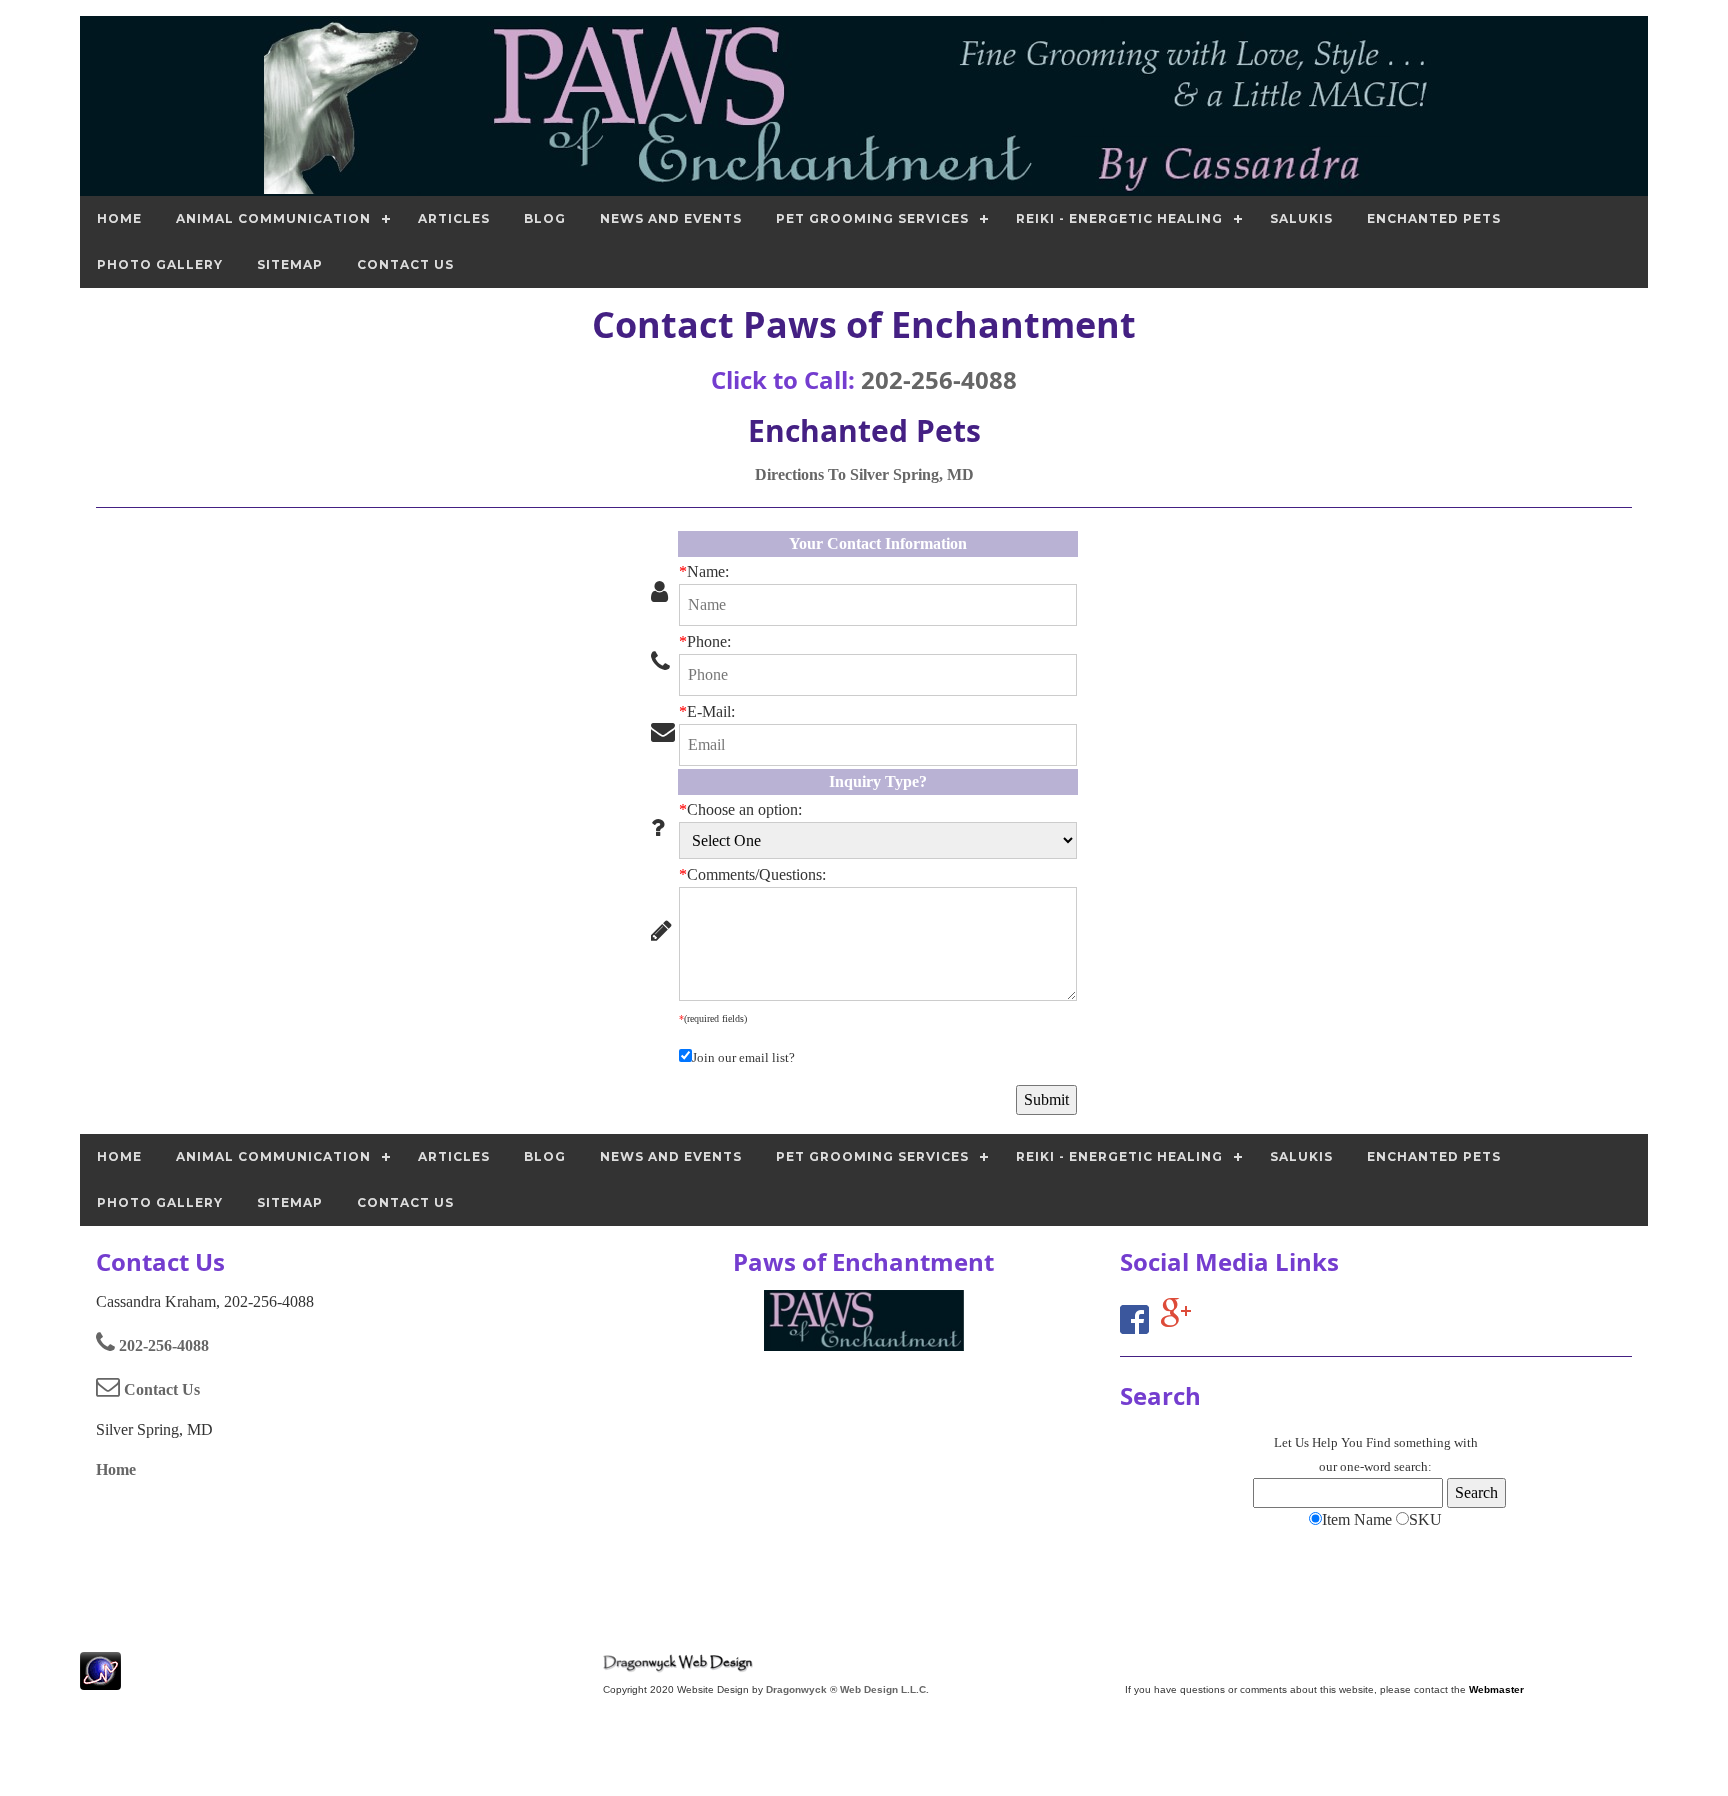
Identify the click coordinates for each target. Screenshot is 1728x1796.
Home (116, 1469)
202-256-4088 (939, 379)
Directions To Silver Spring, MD (864, 474)
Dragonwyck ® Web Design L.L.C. (847, 1689)
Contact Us (160, 1389)
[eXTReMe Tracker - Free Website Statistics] (100, 1679)
